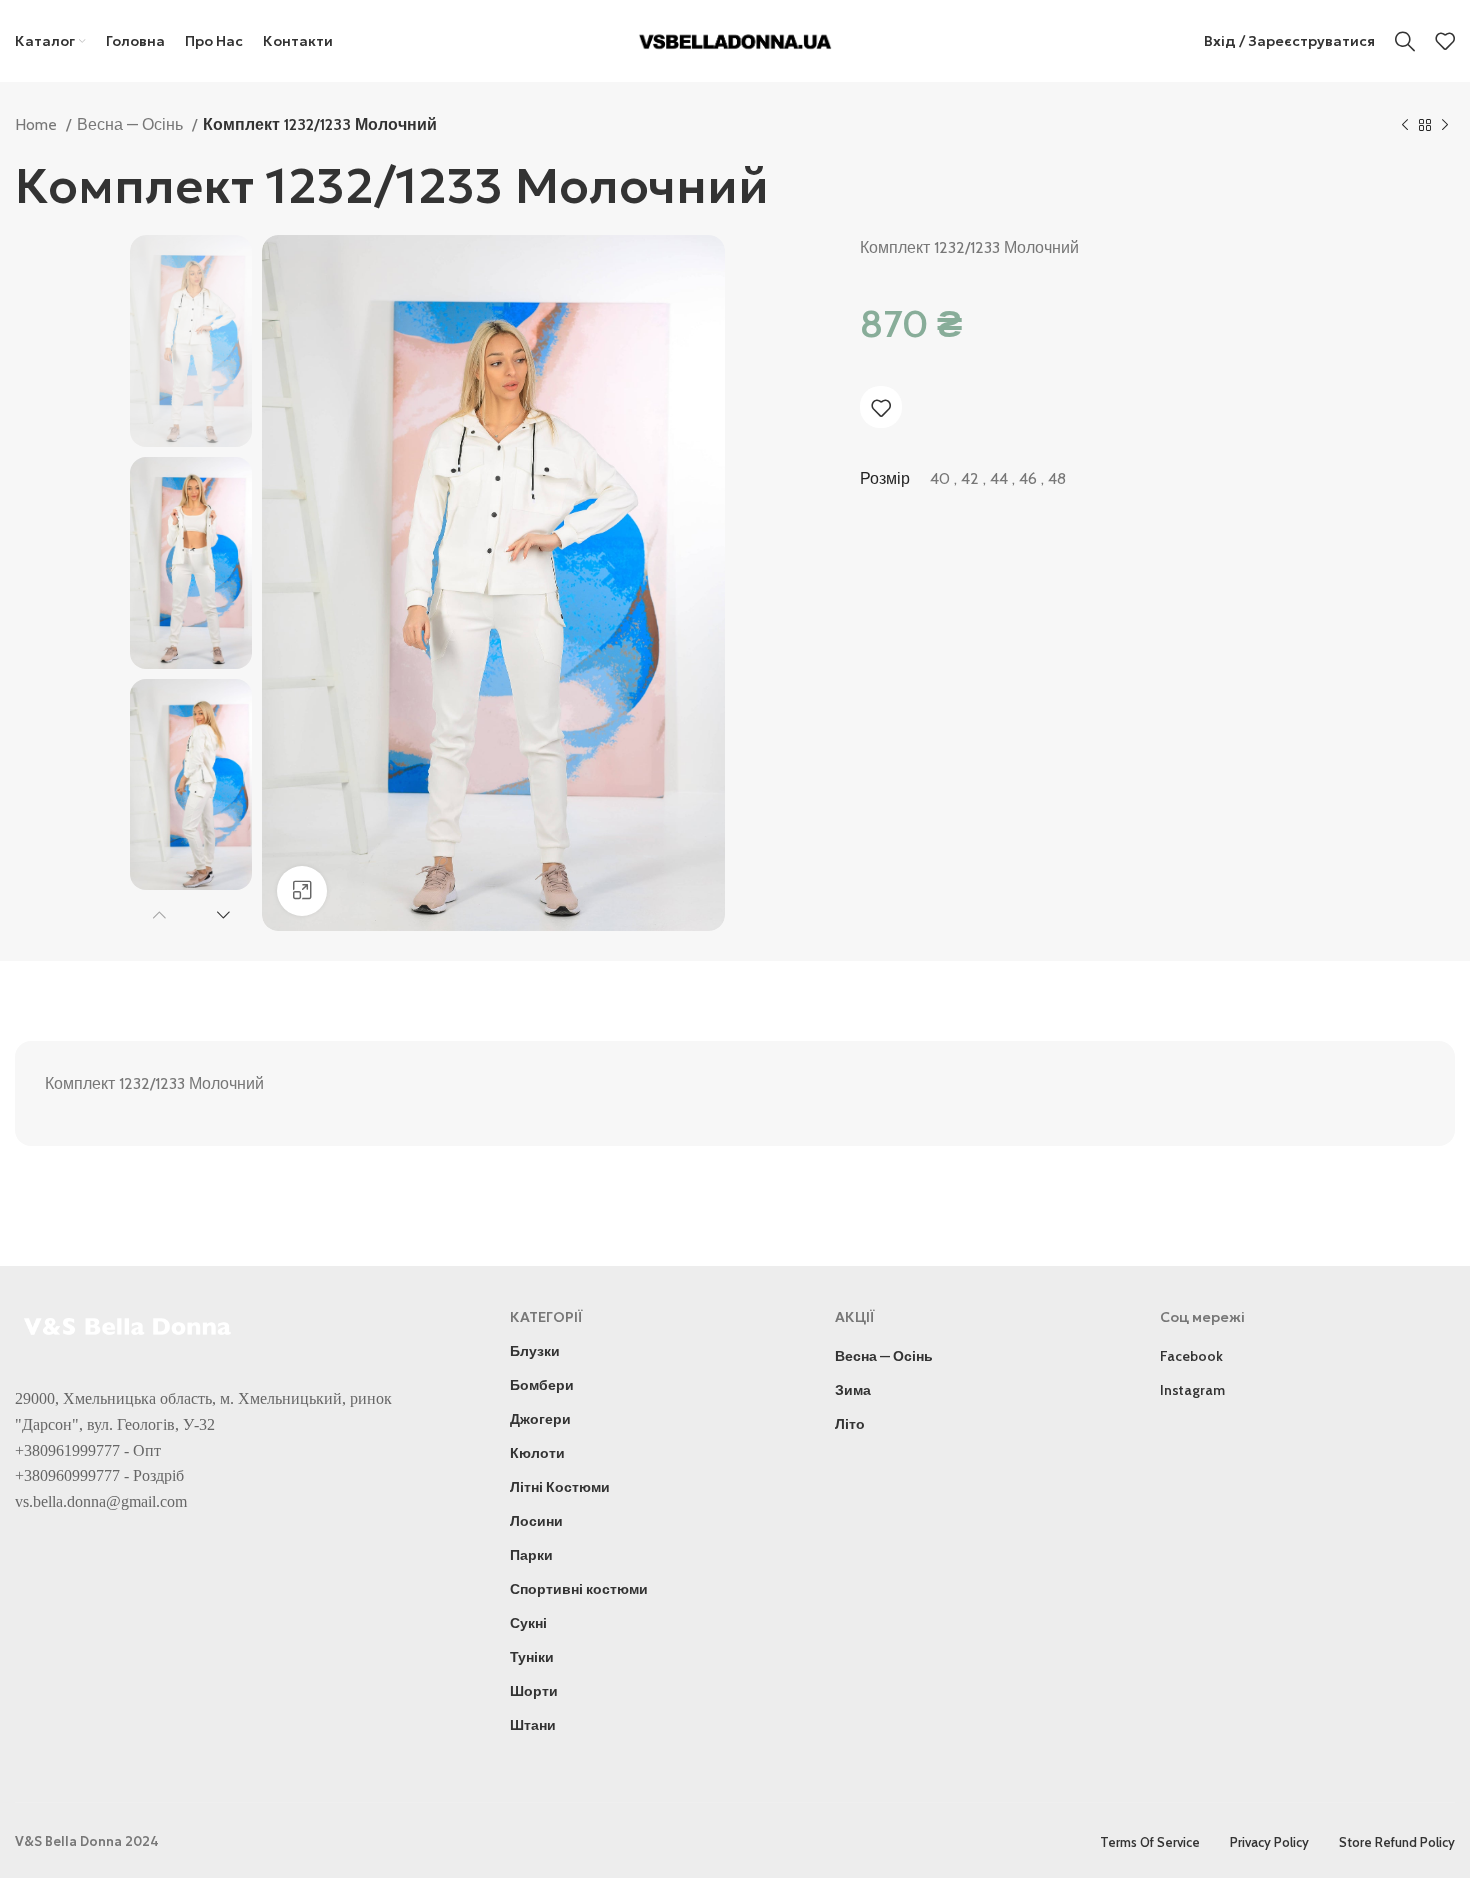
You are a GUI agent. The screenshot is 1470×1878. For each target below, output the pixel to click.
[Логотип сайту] (735, 39)
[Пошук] (1405, 41)
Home (38, 124)
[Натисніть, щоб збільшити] (302, 891)
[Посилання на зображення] (130, 1324)
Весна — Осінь (132, 124)
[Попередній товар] (1405, 126)
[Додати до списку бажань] (881, 408)
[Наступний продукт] (1445, 126)
